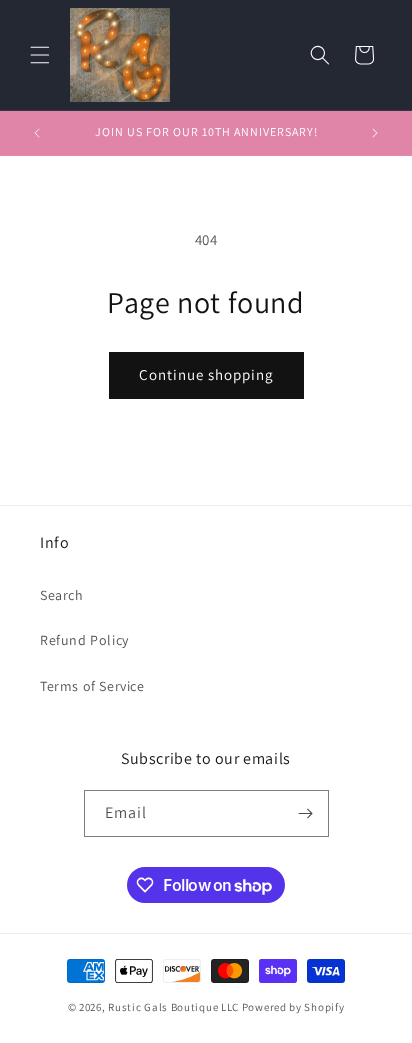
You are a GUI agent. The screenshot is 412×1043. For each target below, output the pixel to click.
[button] (40, 55)
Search (62, 595)
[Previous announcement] (37, 133)
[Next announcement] (375, 133)
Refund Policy (84, 640)
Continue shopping (206, 374)
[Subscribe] (306, 813)
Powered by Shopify (293, 1007)
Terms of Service (92, 686)
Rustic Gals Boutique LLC (175, 1007)
